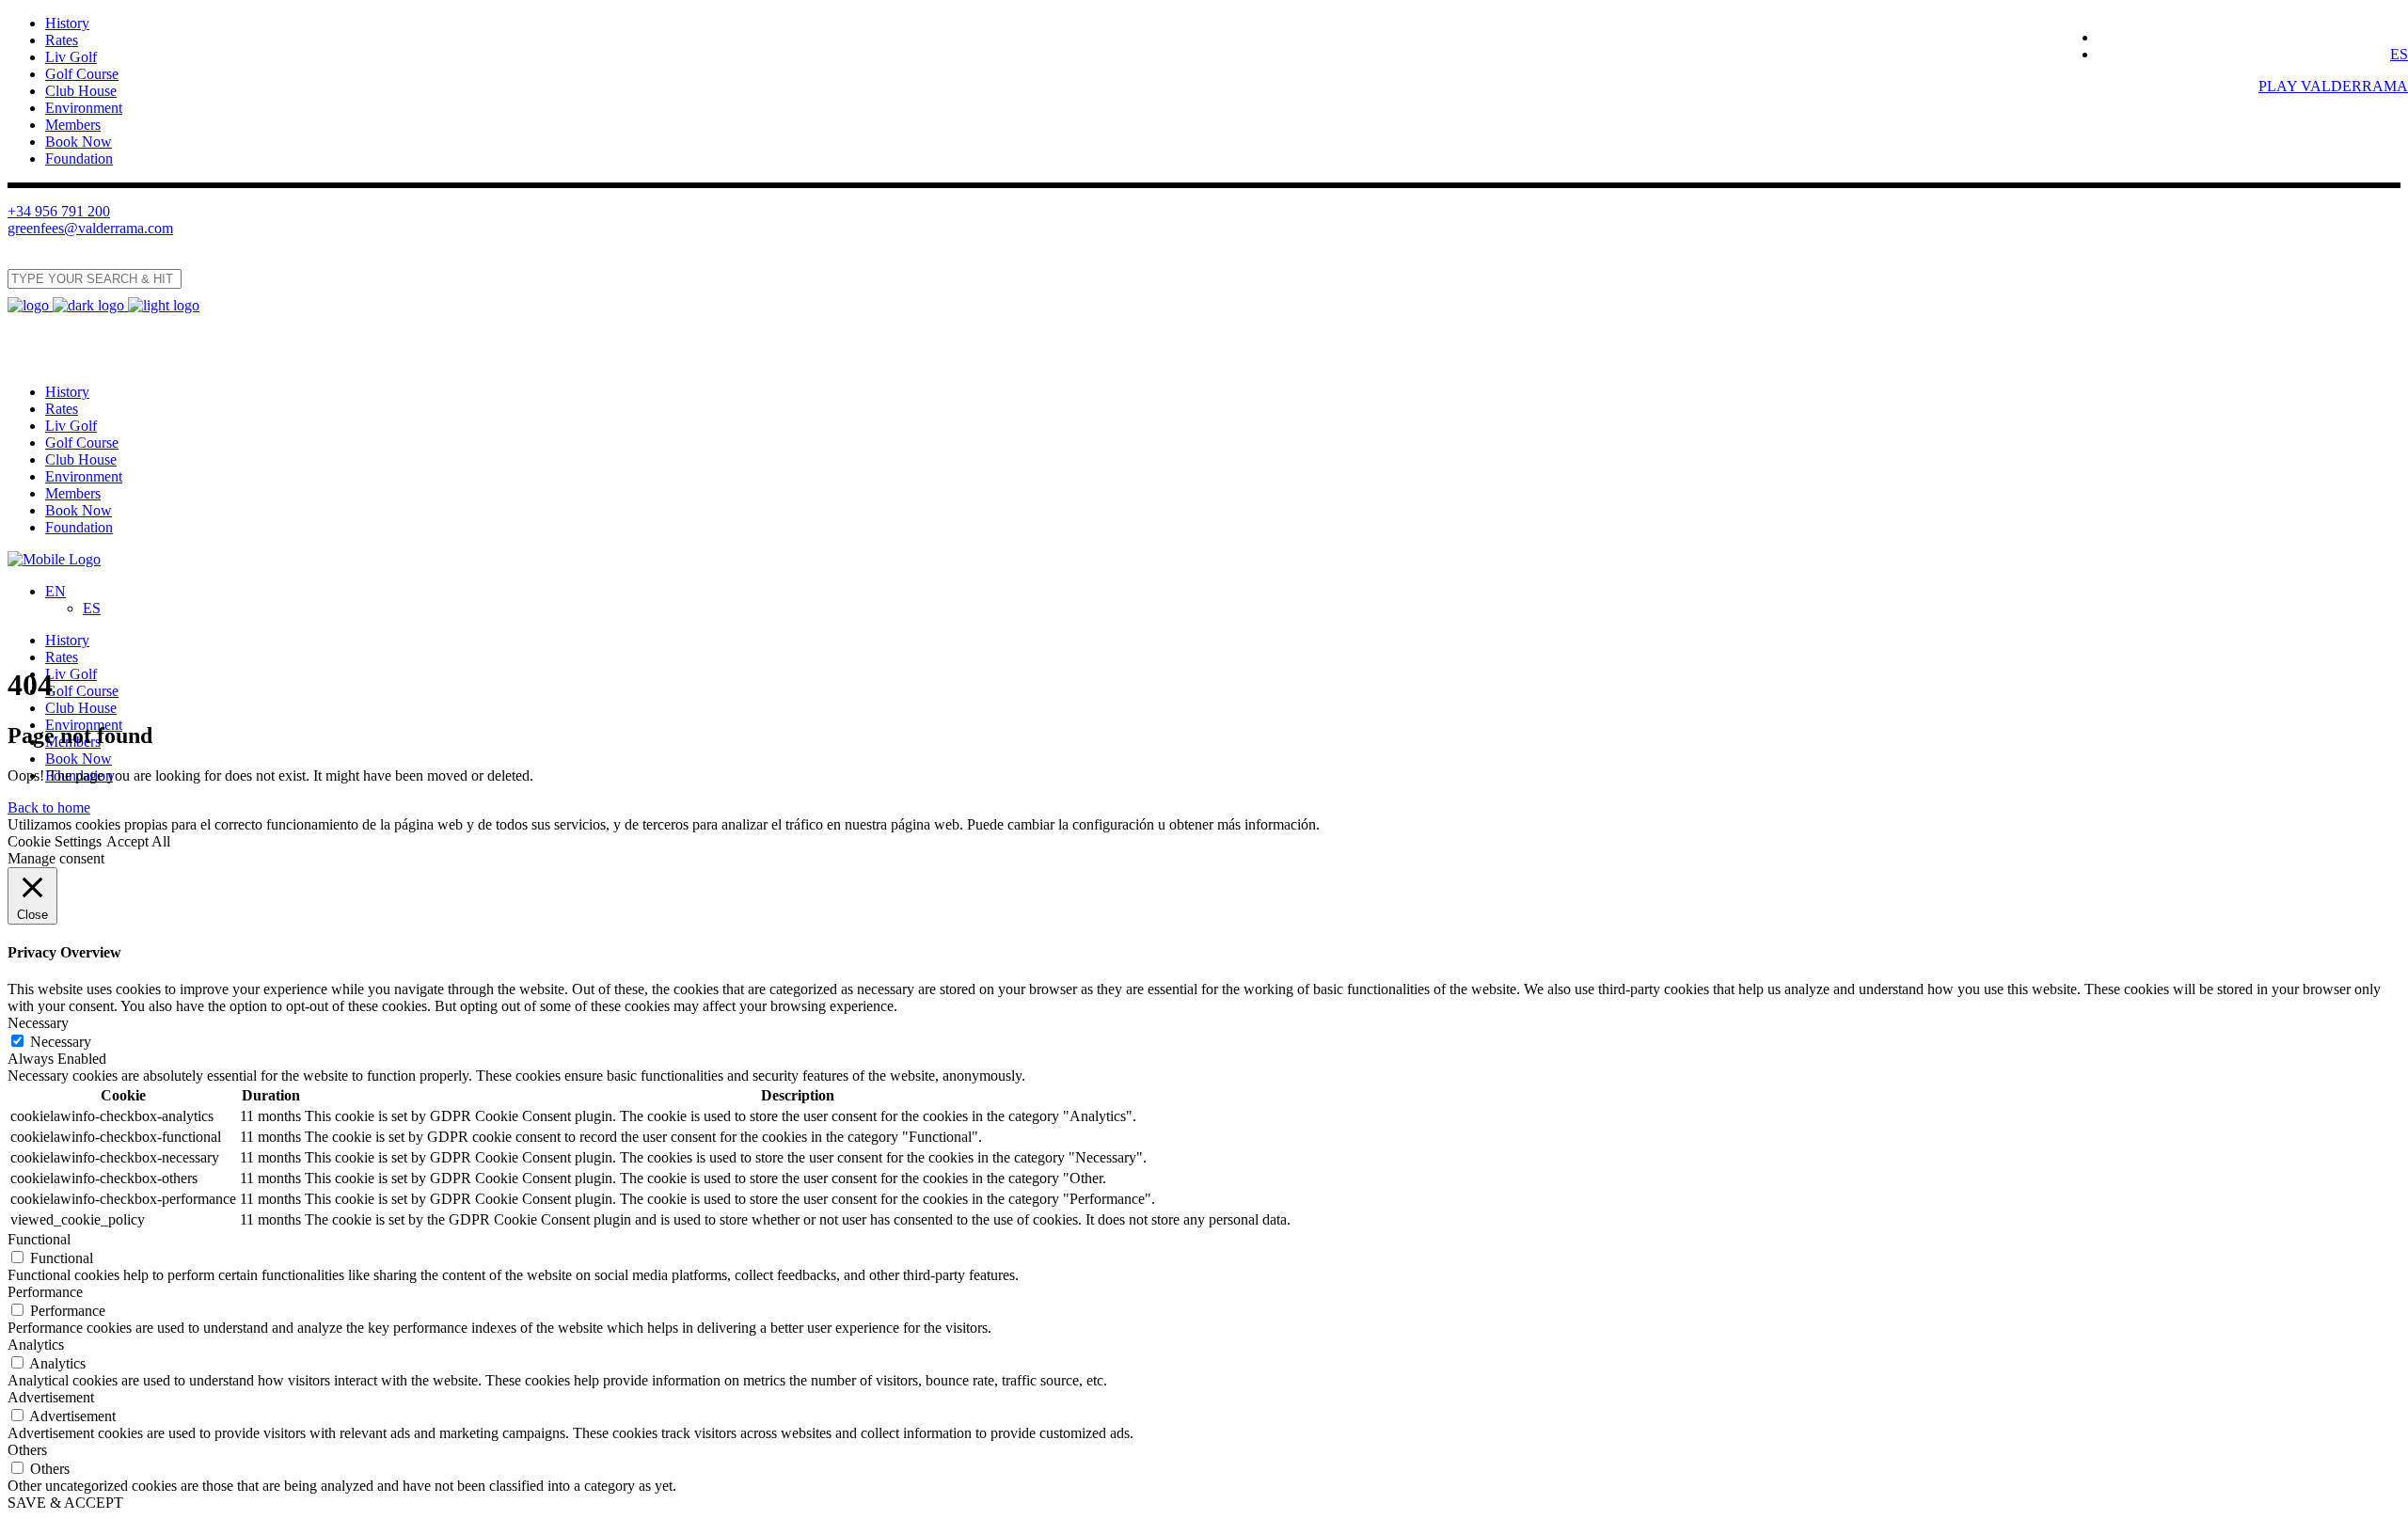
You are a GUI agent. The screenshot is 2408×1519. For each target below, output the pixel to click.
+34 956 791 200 (59, 211)
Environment (84, 108)
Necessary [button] (38, 1023)
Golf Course (82, 74)
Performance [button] (45, 1292)
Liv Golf (71, 57)
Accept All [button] (138, 841)
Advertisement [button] (51, 1397)
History (67, 23)
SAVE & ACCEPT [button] (65, 1503)
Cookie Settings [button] (55, 841)
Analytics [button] (36, 1345)
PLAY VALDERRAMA (2333, 86)
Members (73, 125)
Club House (81, 91)
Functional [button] (39, 1239)
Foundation (79, 158)
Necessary (61, 1042)
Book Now (79, 142)
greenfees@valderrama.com (90, 228)
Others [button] (27, 1450)
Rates (62, 40)
